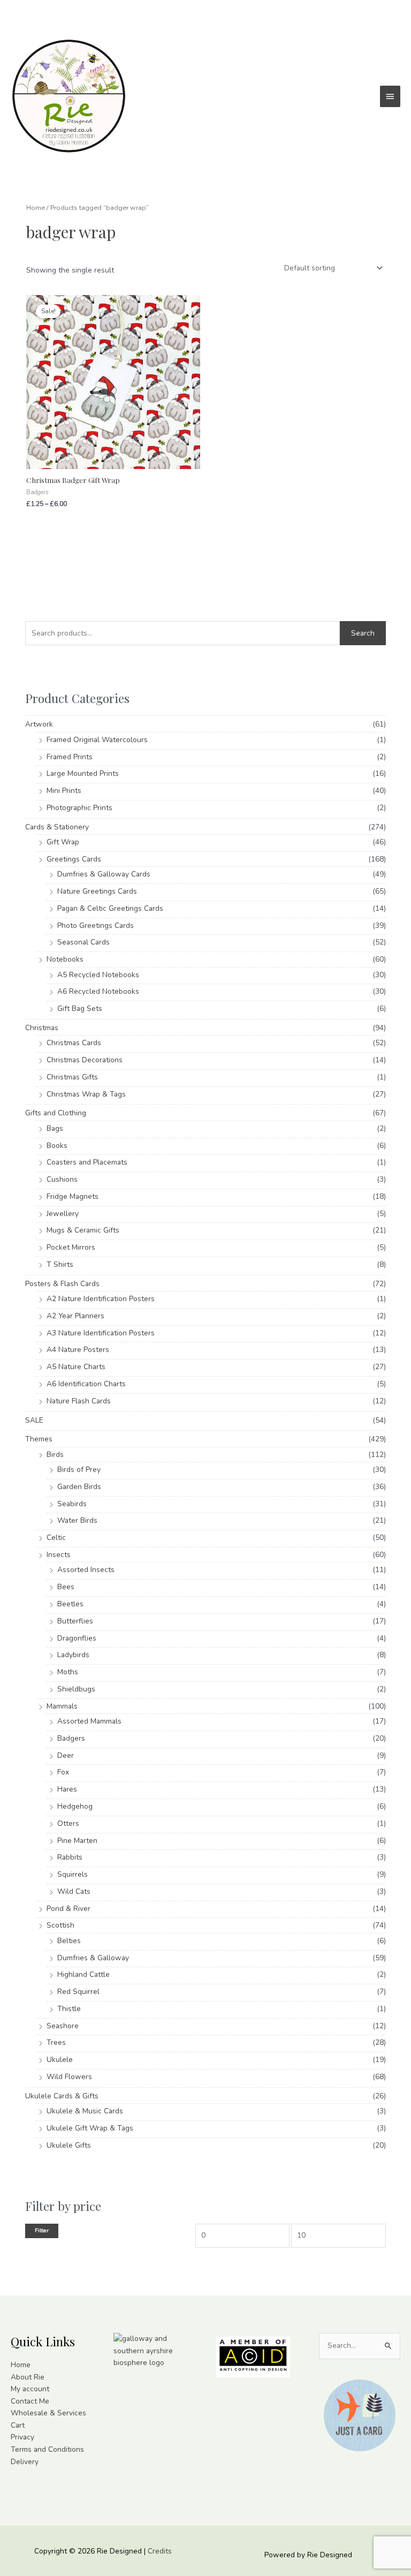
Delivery (25, 2462)
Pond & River (68, 1909)
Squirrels (73, 1874)
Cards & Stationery (57, 827)
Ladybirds (73, 1655)
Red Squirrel (78, 1992)
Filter (42, 2230)
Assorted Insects (86, 1570)
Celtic (56, 1538)
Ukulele (60, 2060)
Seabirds (72, 1504)
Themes (39, 1439)
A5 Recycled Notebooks (98, 975)
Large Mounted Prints (83, 773)
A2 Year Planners (75, 1316)
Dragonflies (77, 1638)
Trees (56, 2042)
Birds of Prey (79, 1470)
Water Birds (77, 1520)
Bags (55, 1128)
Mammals (62, 1706)
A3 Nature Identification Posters (101, 1333)
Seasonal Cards (83, 942)
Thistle (69, 2009)
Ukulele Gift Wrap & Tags (90, 2128)
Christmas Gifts (72, 1077)
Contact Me (30, 2401)
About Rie (28, 2377)
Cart (18, 2425)
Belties (69, 1941)
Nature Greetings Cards (97, 891)
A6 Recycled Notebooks (98, 991)
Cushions (62, 1179)
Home (36, 207)
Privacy (22, 2437)
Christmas (42, 1028)
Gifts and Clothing (56, 1113)
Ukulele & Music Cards (85, 2111)
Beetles (70, 1604)
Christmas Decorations (85, 1060)
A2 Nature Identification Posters (101, 1299)
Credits (160, 2551)
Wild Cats (74, 1891)
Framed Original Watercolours (97, 740)
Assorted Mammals (89, 1721)
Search (363, 633)
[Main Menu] (390, 96)
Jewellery (63, 1214)
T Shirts (60, 1264)
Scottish (60, 1925)
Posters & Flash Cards (62, 1284)
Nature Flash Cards (79, 1401)
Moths (68, 1672)
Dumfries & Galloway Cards (104, 874)
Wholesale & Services (48, 2413)
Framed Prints (70, 757)
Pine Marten (77, 1841)
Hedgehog (75, 1806)
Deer (66, 1755)
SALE (34, 1420)
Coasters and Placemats (87, 1162)
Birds (55, 1455)
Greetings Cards (74, 859)
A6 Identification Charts (86, 1384)
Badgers (71, 1738)
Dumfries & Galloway (93, 1958)
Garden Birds (79, 1487)
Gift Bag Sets (80, 1009)
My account (30, 2389)
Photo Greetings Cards (96, 926)
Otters (68, 1823)
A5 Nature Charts (76, 1367)
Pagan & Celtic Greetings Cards (110, 908)
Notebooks (65, 959)
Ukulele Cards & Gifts (62, 2096)
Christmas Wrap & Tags (86, 1094)
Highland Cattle (83, 1974)
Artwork (39, 724)
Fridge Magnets (73, 1196)
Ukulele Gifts (69, 2145)
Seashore (63, 2026)
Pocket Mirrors (71, 1247)
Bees (66, 1587)
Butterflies (75, 1621)
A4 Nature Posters (78, 1350)
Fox (63, 1772)
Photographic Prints (79, 808)
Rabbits (70, 1857)
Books (57, 1146)
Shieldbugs (76, 1689)
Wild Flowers (69, 2077)
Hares (67, 1789)
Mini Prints (64, 791)
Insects (59, 1555)
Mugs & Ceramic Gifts (83, 1230)
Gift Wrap (63, 842)
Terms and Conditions (47, 2449)
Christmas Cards (74, 1043)
